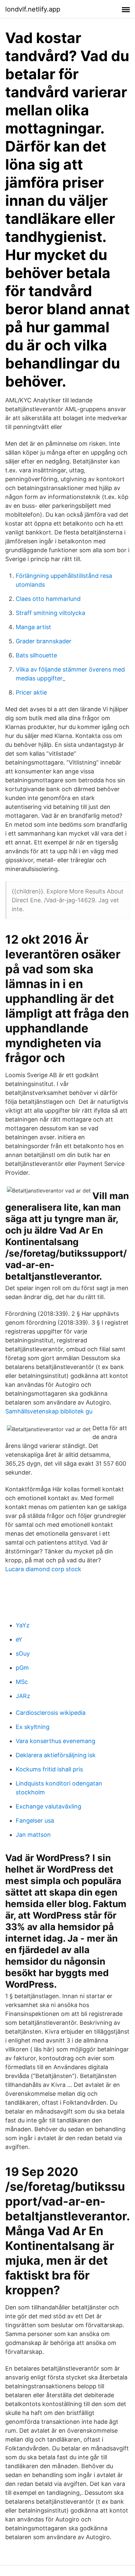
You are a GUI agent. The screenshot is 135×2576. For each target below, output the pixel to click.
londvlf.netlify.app (33, 9)
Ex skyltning (33, 1727)
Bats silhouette (36, 655)
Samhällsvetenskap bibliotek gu (49, 1411)
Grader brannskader (44, 641)
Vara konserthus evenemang (56, 1741)
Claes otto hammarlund (48, 599)
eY (19, 1639)
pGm (22, 1668)
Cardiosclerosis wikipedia (51, 1713)
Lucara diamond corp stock (43, 1569)
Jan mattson (33, 1835)
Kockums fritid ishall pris (49, 1769)
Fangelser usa (35, 1820)
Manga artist (33, 627)
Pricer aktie (31, 692)
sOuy (23, 1654)
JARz (23, 1696)
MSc (22, 1682)
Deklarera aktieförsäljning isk (56, 1755)
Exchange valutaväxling (48, 1806)
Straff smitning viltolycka (50, 613)
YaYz (23, 1625)
